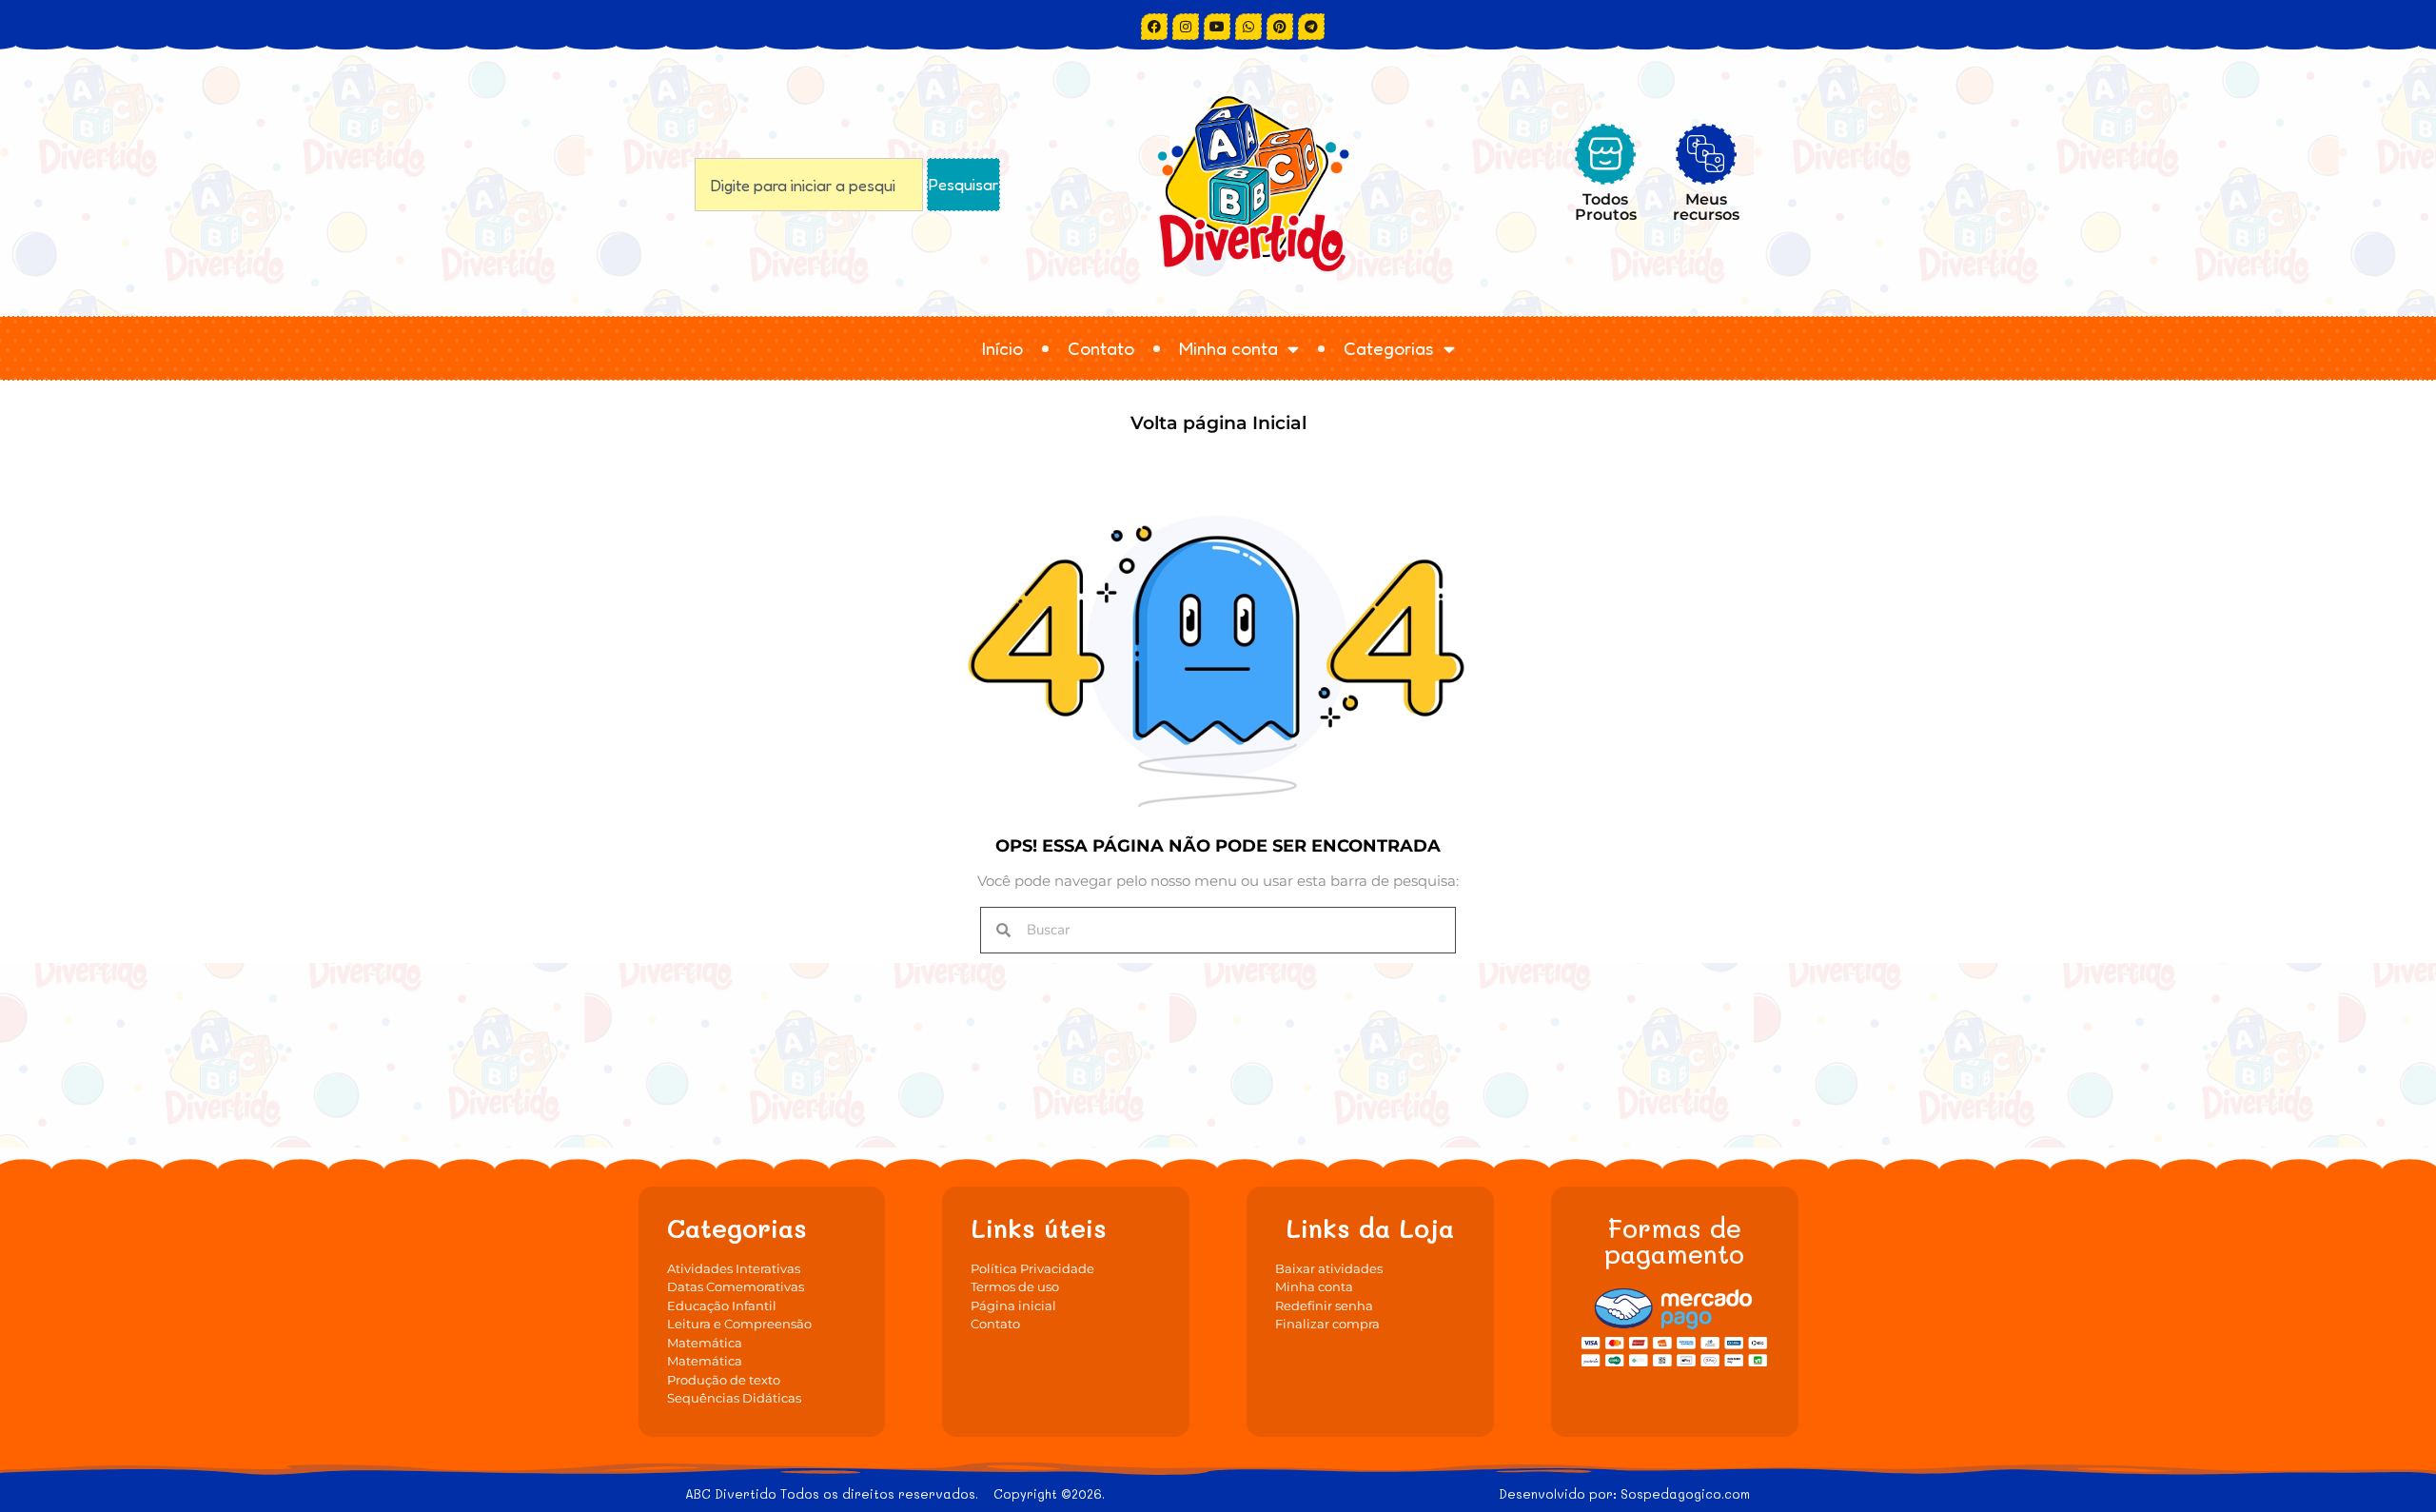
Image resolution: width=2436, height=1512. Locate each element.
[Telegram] (1311, 27)
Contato (1101, 348)
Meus (1706, 206)
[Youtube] (1217, 27)
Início (1002, 348)
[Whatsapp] (1248, 27)
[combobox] (809, 185)
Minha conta (1228, 348)
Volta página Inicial (1218, 423)
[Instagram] (1186, 27)
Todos (1606, 206)
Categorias (1389, 348)
